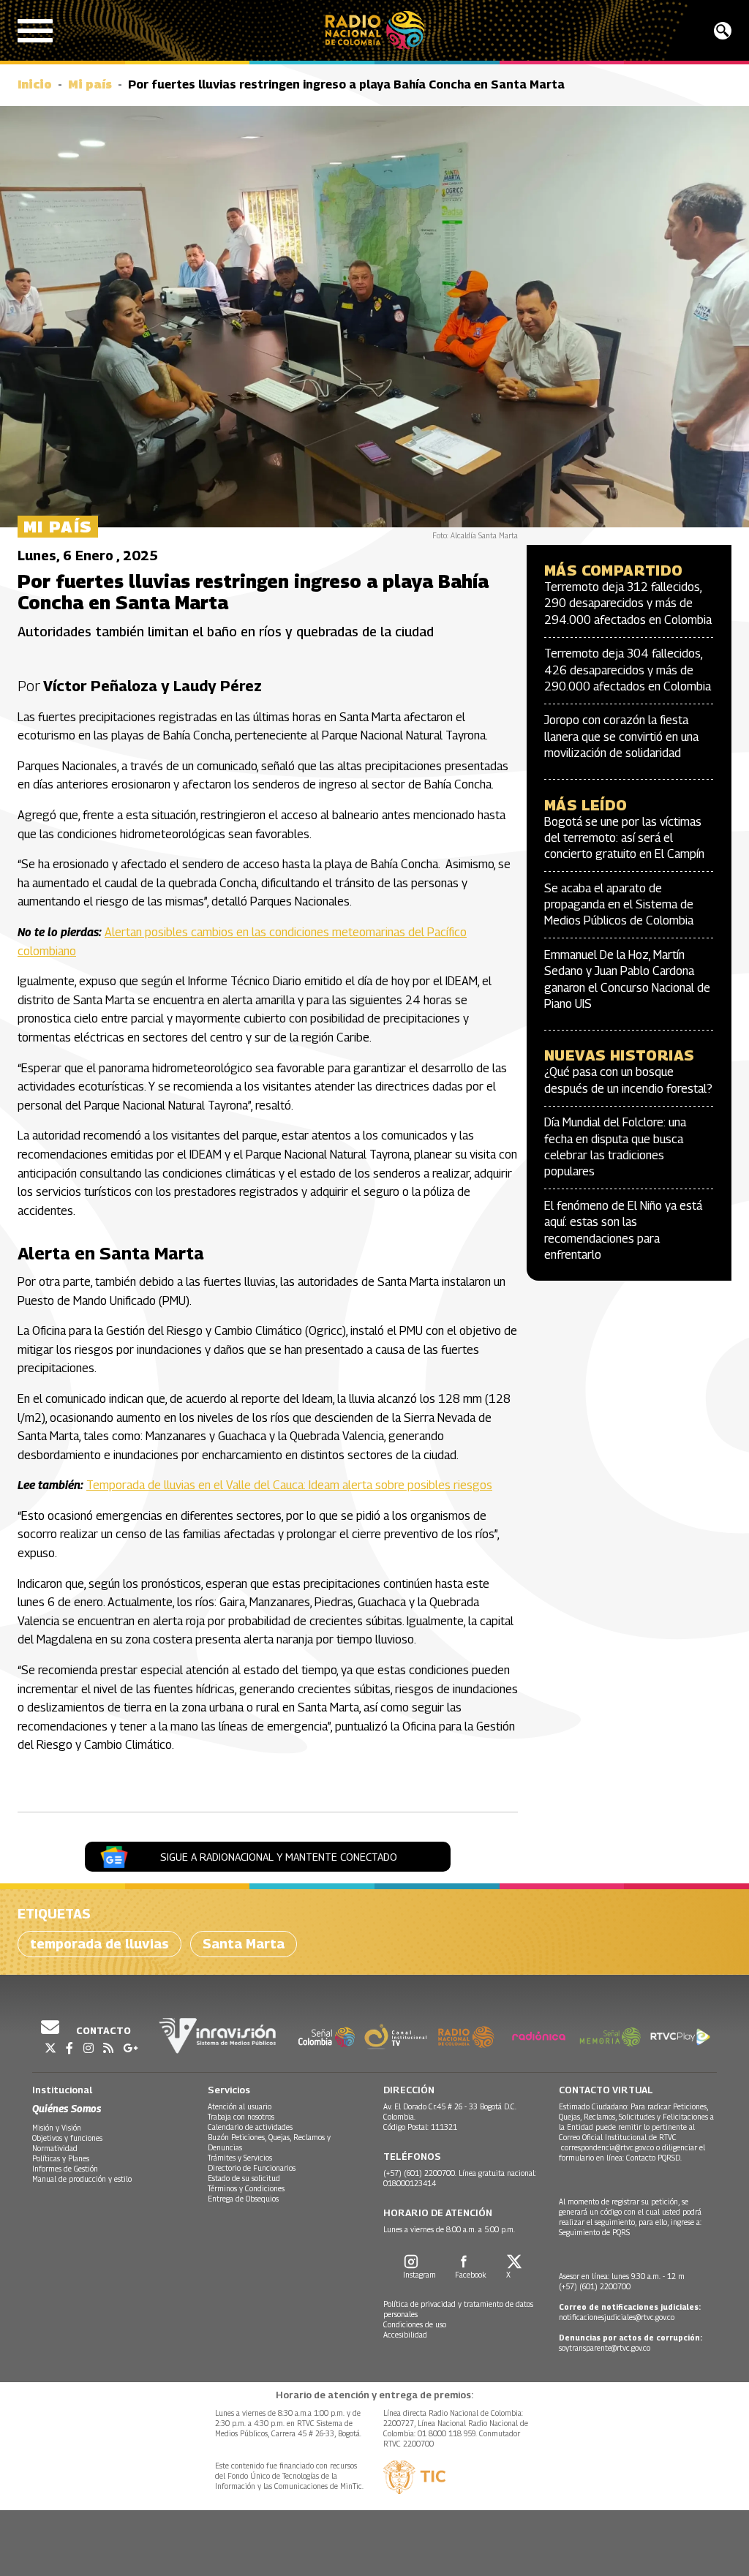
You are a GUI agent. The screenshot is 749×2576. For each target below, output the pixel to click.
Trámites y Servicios (240, 2158)
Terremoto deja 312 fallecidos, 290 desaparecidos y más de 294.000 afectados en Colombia (628, 603)
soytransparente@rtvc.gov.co (605, 2348)
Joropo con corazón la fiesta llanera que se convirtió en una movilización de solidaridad (621, 737)
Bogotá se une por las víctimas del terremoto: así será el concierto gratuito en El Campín (624, 838)
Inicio (35, 84)
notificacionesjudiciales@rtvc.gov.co (617, 2317)
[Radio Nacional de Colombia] (375, 30)
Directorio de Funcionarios (252, 2168)
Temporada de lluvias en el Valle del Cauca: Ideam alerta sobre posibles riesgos (289, 1485)
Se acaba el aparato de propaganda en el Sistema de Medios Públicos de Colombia (619, 905)
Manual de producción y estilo (82, 2179)
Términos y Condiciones (246, 2188)
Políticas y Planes (61, 2158)
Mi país (90, 84)
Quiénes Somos (67, 2108)
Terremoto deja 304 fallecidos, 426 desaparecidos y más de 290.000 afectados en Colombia (628, 670)
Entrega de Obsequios (243, 2199)
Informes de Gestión (65, 2169)
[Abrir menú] (35, 31)
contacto (102, 2030)
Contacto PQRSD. (655, 2158)
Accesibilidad (405, 2335)
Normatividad (55, 2148)
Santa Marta (244, 1944)
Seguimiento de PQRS (594, 2232)
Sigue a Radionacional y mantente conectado (279, 1857)
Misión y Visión (57, 2128)
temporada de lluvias (99, 1944)
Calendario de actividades (250, 2127)
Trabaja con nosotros (241, 2117)
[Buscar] (723, 31)
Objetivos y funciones (67, 2138)
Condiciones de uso (415, 2324)
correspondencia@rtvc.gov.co (607, 2147)
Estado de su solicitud (244, 2178)
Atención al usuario (240, 2106)
